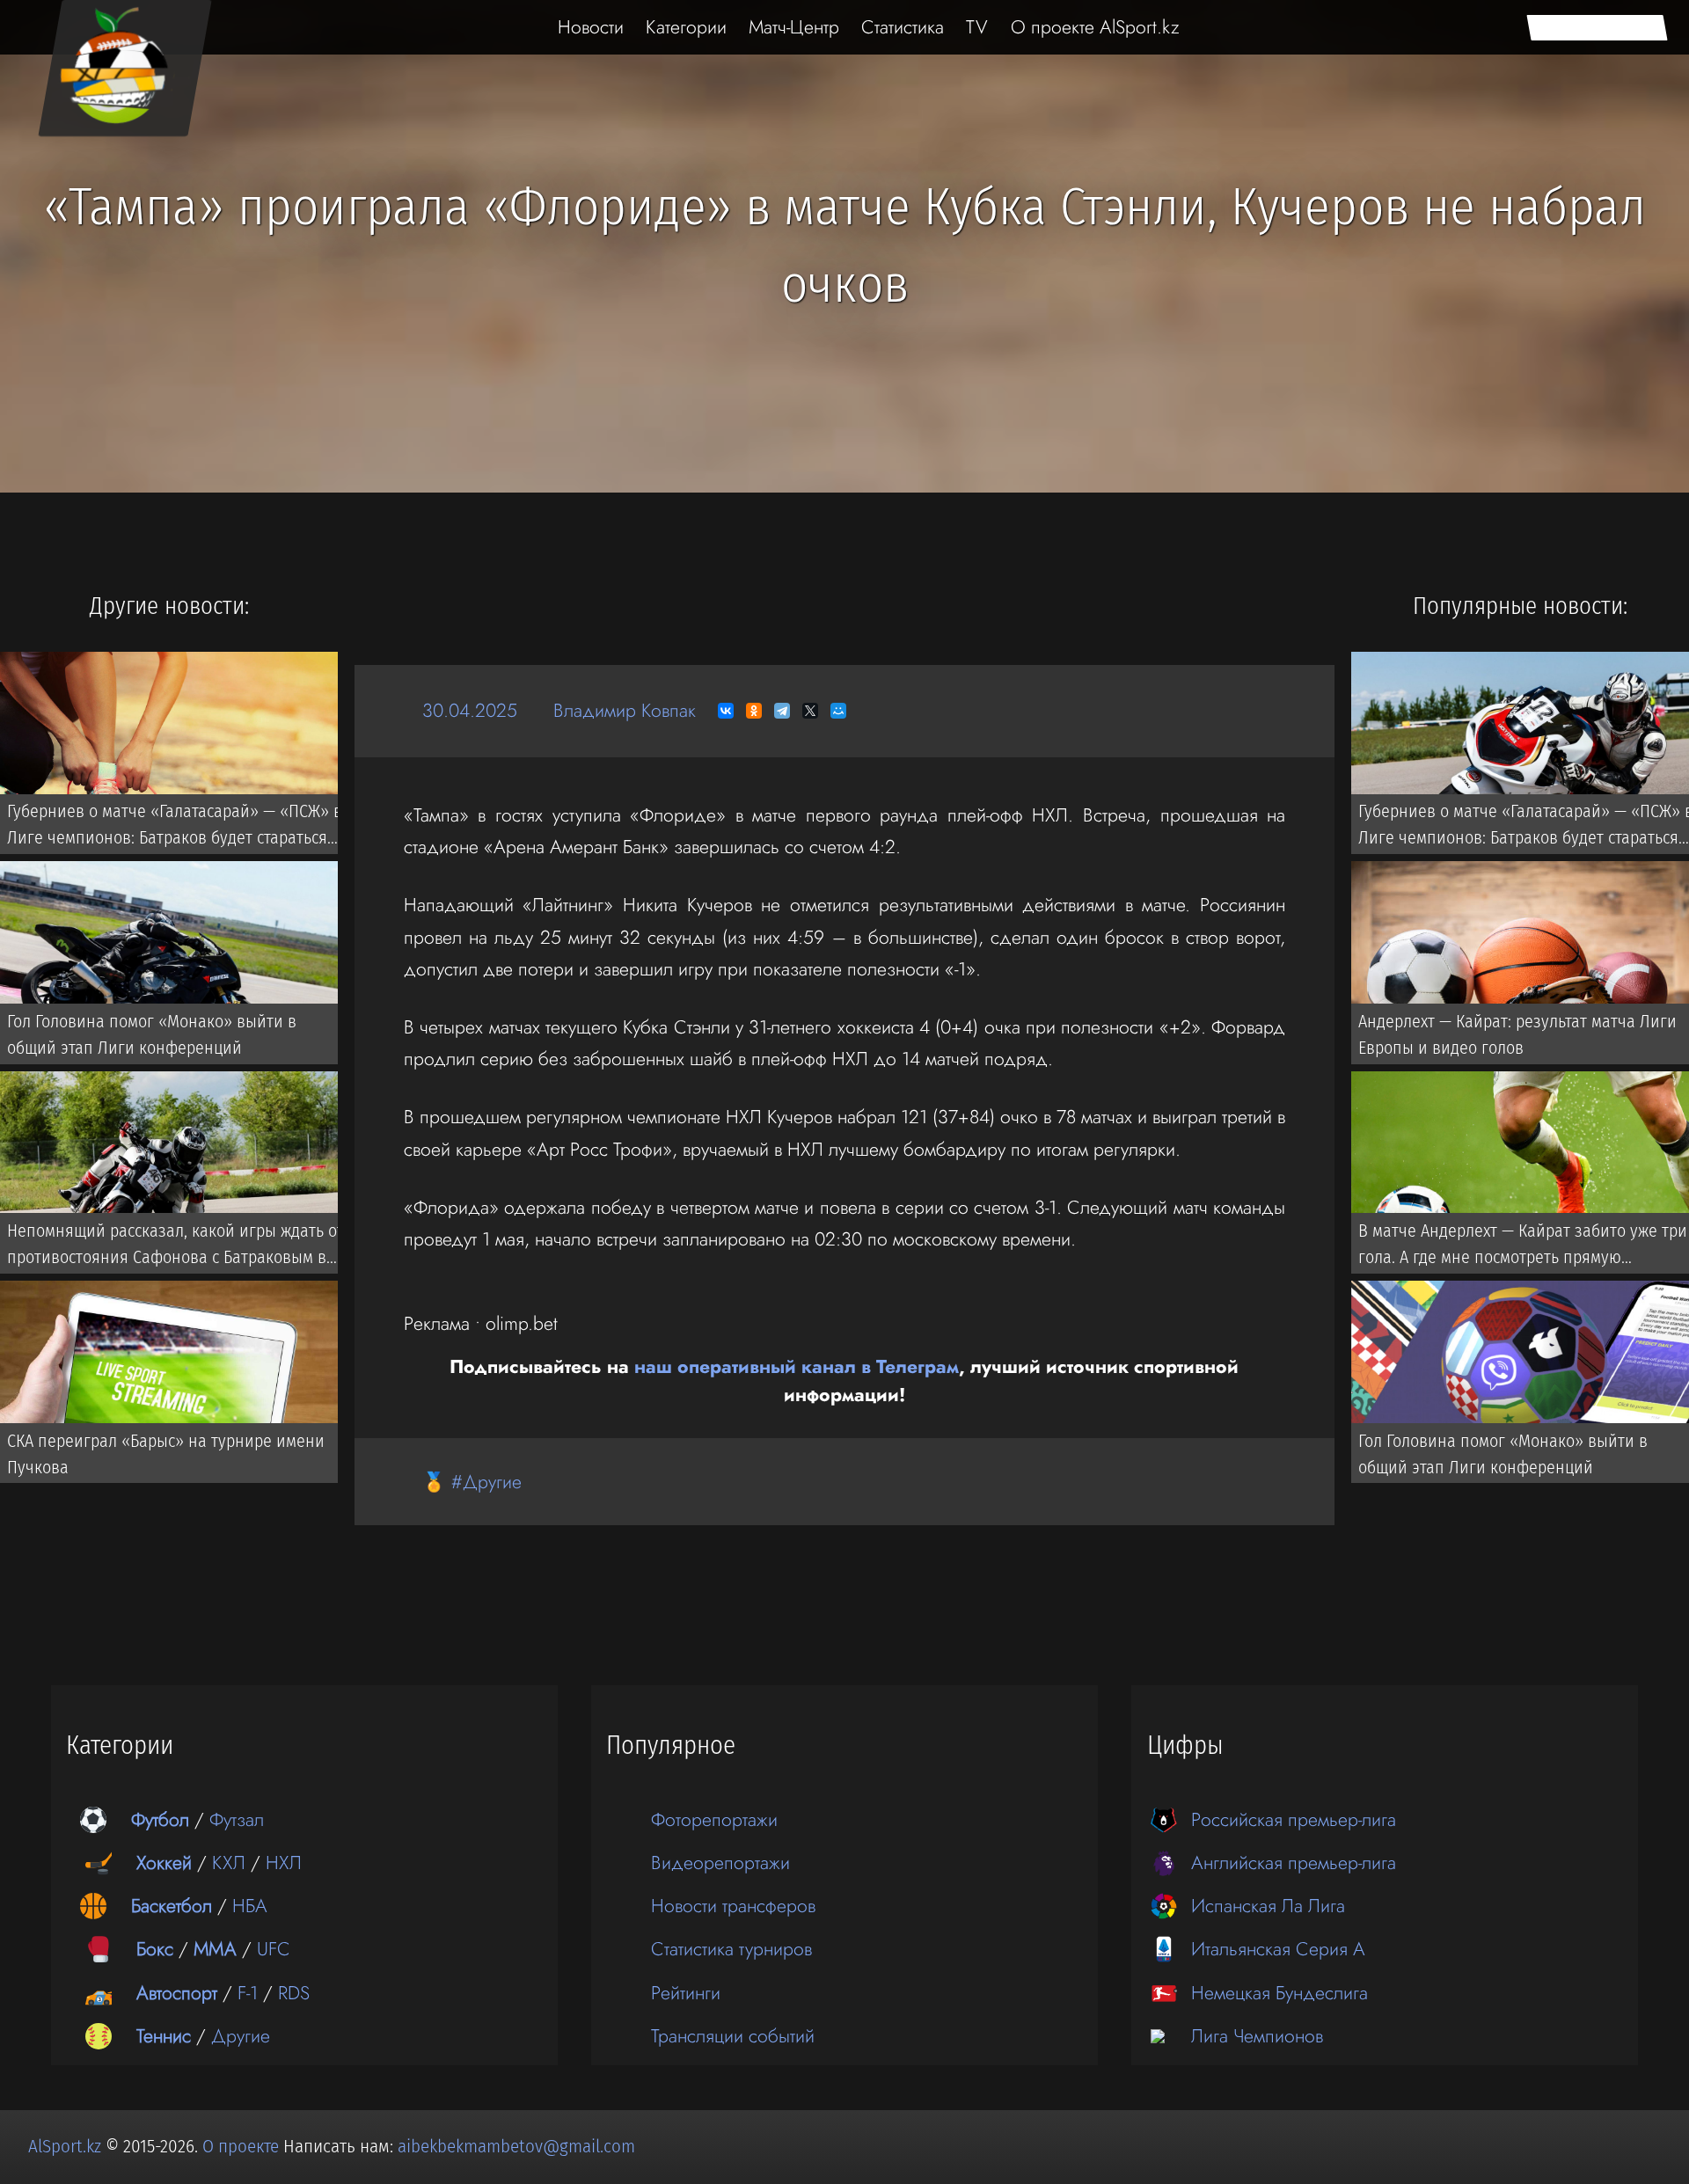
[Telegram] (782, 711)
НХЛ (284, 1863)
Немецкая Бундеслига (1280, 1993)
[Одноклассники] (754, 711)
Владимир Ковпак (625, 710)
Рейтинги (686, 1993)
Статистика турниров (731, 1949)
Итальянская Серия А (1278, 1949)
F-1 (248, 1993)
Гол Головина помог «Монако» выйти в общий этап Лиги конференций (152, 1034)
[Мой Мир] (838, 711)
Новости (591, 27)
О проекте (243, 2146)
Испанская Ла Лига (1268, 1906)
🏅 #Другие (472, 1482)
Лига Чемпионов (1257, 2036)
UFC (274, 1949)
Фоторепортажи (714, 1819)
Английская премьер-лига (1294, 1863)
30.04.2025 (470, 710)
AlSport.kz (65, 2146)
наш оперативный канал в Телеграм (797, 1366)
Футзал (237, 1819)
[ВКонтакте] (726, 711)
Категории (686, 27)
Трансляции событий (733, 2036)
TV (977, 27)
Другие (241, 2036)
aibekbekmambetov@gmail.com (516, 2146)
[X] (810, 711)
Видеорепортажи (720, 1863)
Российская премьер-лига (1294, 1819)
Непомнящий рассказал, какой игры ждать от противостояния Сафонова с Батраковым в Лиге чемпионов (175, 1247)
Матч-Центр (794, 27)
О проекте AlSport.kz (1095, 27)
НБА (250, 1906)
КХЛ (229, 1863)
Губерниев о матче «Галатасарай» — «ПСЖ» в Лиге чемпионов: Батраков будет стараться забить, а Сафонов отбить (175, 828)
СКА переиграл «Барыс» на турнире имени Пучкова (166, 1454)
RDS (294, 1993)
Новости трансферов (733, 1906)
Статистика (903, 27)
